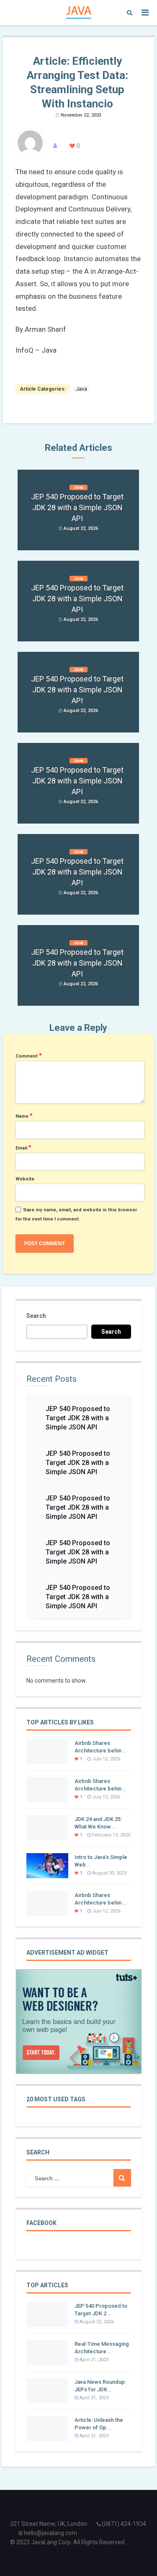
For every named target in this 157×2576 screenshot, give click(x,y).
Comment (29, 1055)
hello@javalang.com (50, 2533)
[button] (127, 13)
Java (81, 389)
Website (25, 1179)
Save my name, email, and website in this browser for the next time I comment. (76, 1214)
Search (36, 1316)
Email (23, 1147)
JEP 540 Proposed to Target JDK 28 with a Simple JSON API (78, 1418)
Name (24, 1116)
